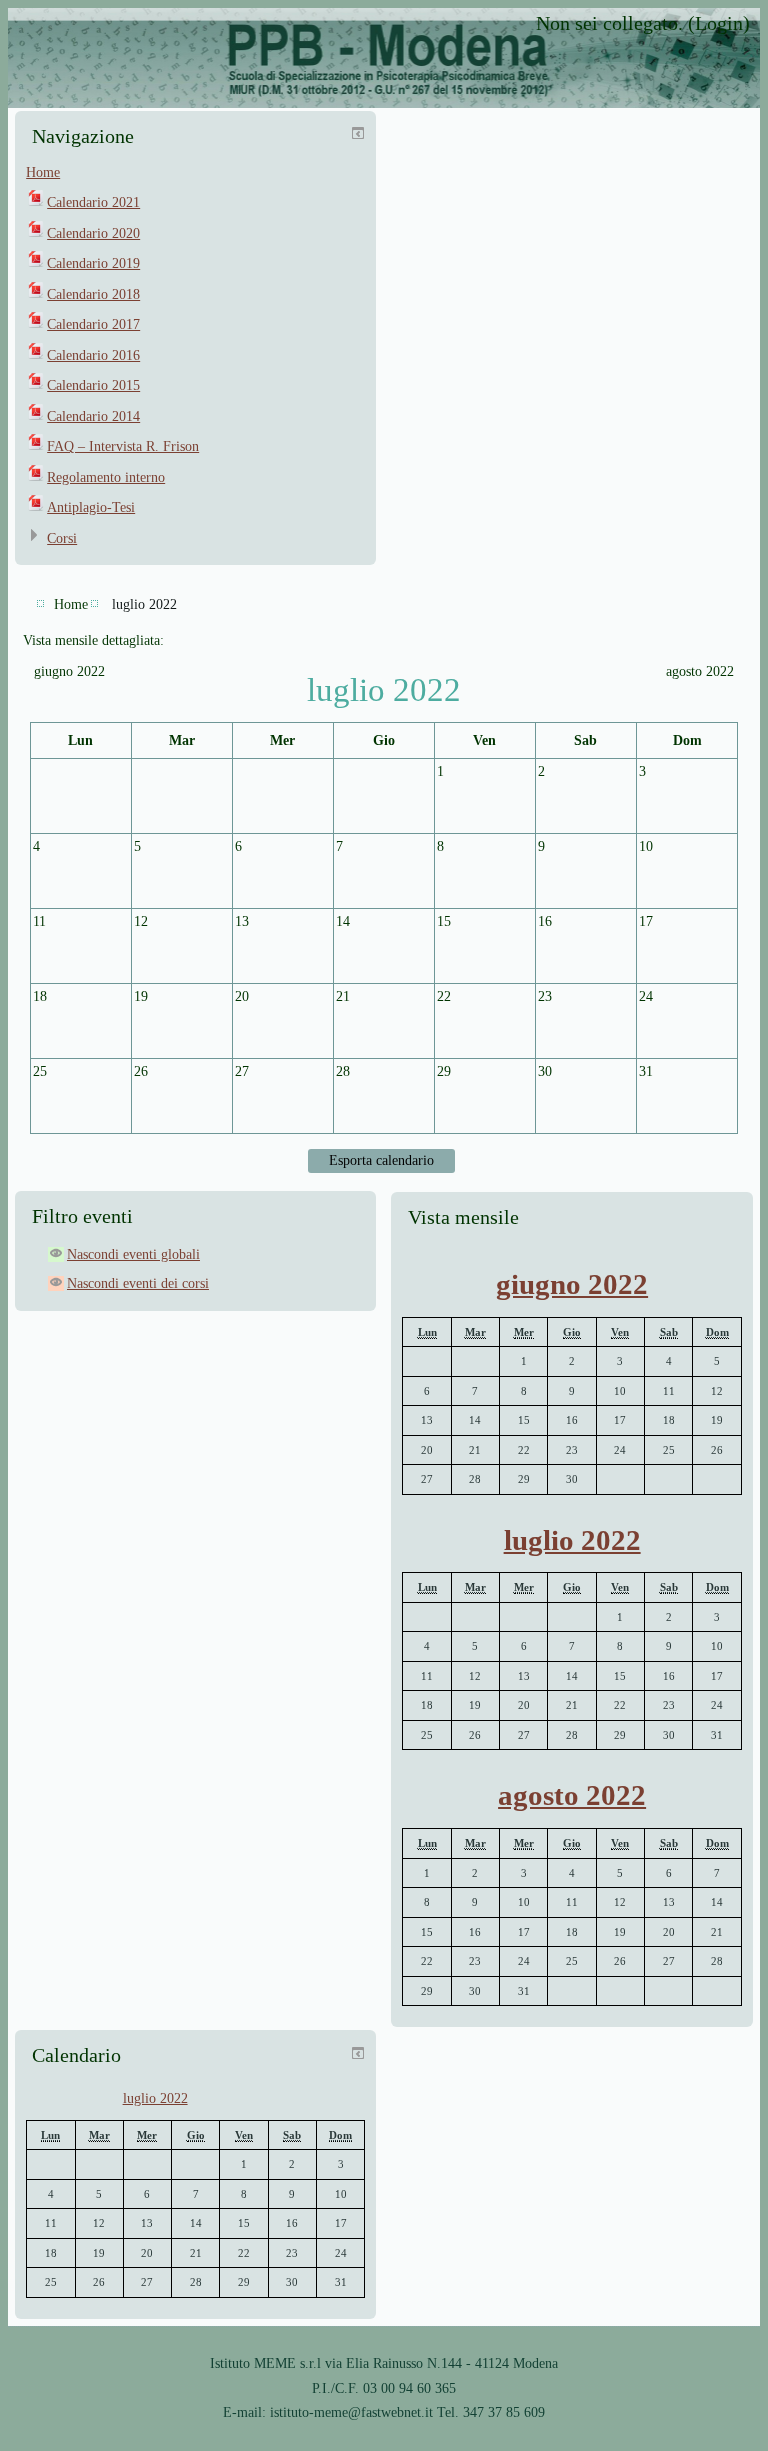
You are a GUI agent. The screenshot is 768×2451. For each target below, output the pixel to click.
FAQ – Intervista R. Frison (123, 446)
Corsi (62, 538)
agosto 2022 (572, 1795)
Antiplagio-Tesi (91, 507)
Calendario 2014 (93, 416)
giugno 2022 (572, 1284)
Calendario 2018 (93, 294)
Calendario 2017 (93, 324)
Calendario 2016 (93, 355)
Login (719, 23)
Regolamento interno (106, 477)
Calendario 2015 (93, 385)
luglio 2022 (144, 604)
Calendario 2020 (93, 233)
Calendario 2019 (93, 263)
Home (43, 172)
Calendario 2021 (93, 202)
